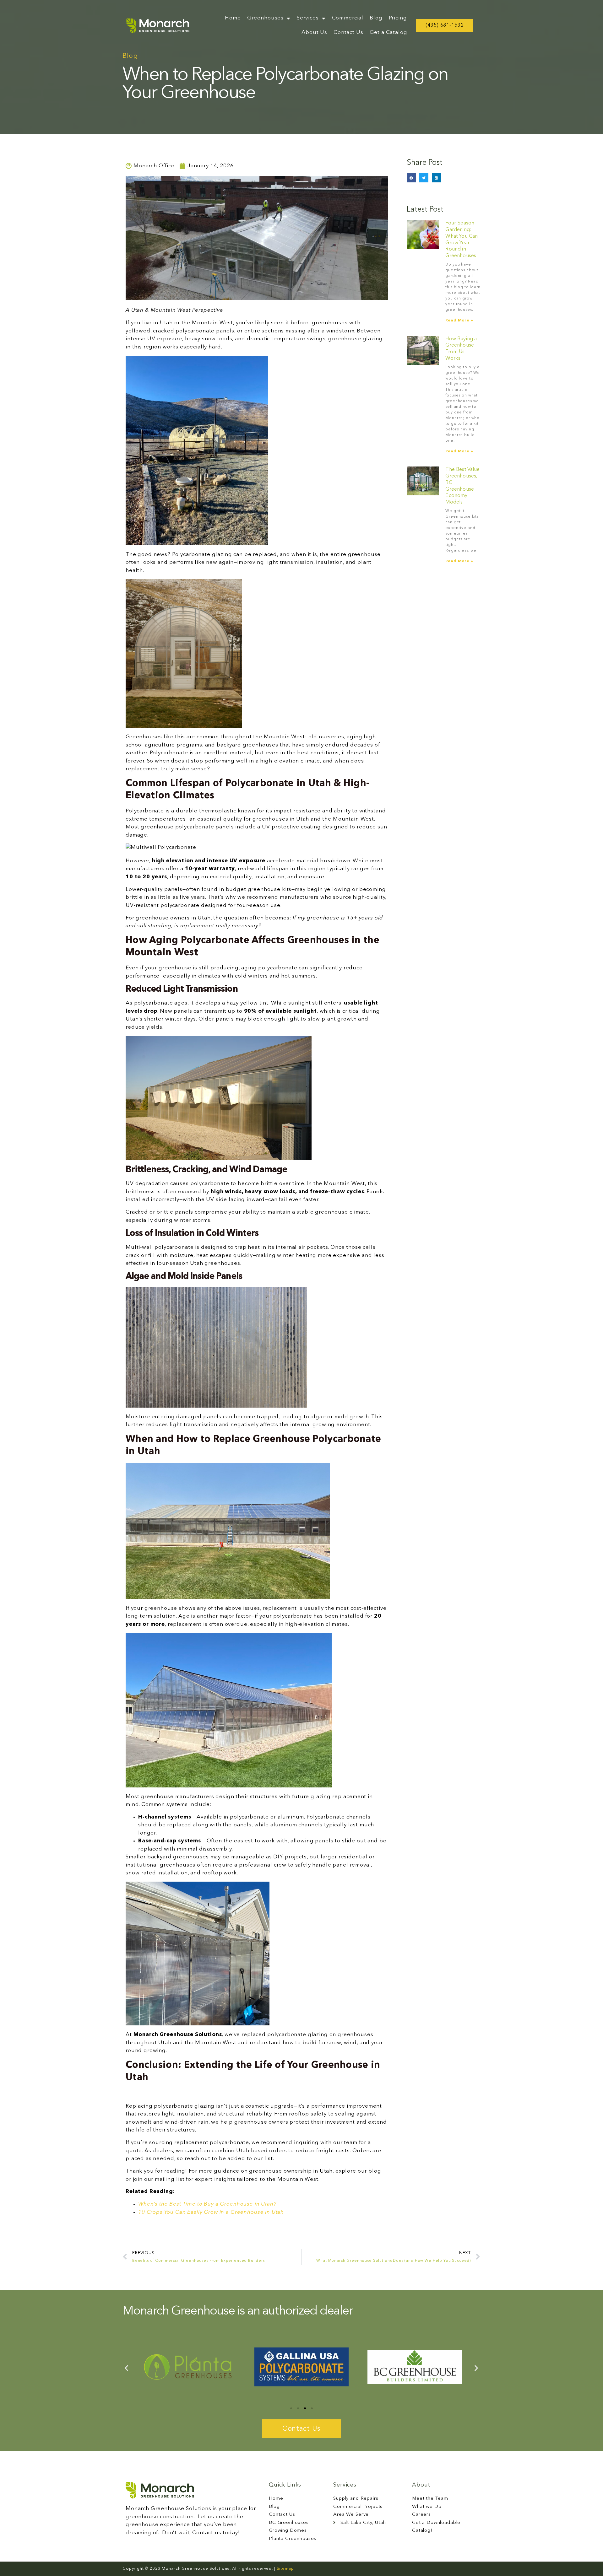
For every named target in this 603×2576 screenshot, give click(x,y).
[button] (411, 178)
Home (233, 18)
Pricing (398, 18)
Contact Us (348, 32)
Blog (376, 18)
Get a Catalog (388, 32)
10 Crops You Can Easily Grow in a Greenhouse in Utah (211, 2212)
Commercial (348, 18)
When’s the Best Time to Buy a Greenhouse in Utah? (207, 2204)
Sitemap (285, 2569)
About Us (314, 32)
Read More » (459, 321)
